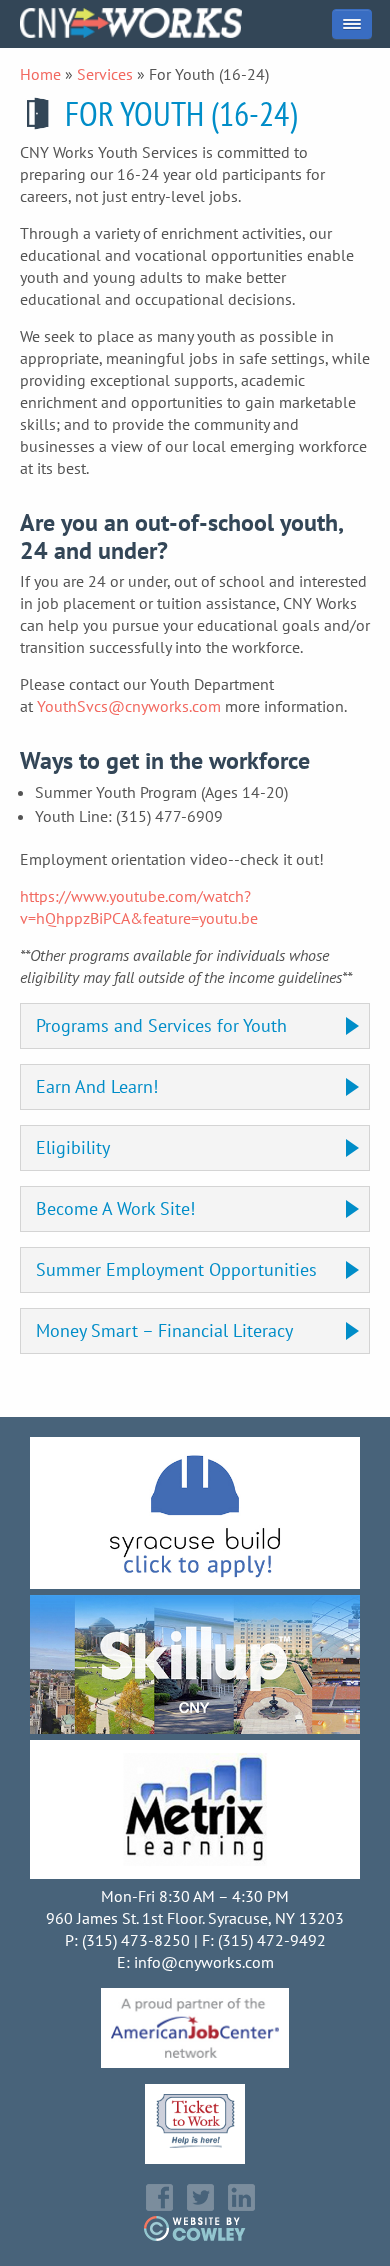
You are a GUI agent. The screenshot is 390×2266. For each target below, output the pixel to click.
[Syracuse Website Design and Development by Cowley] (195, 2235)
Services (105, 74)
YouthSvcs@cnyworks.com (129, 706)
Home (40, 74)
